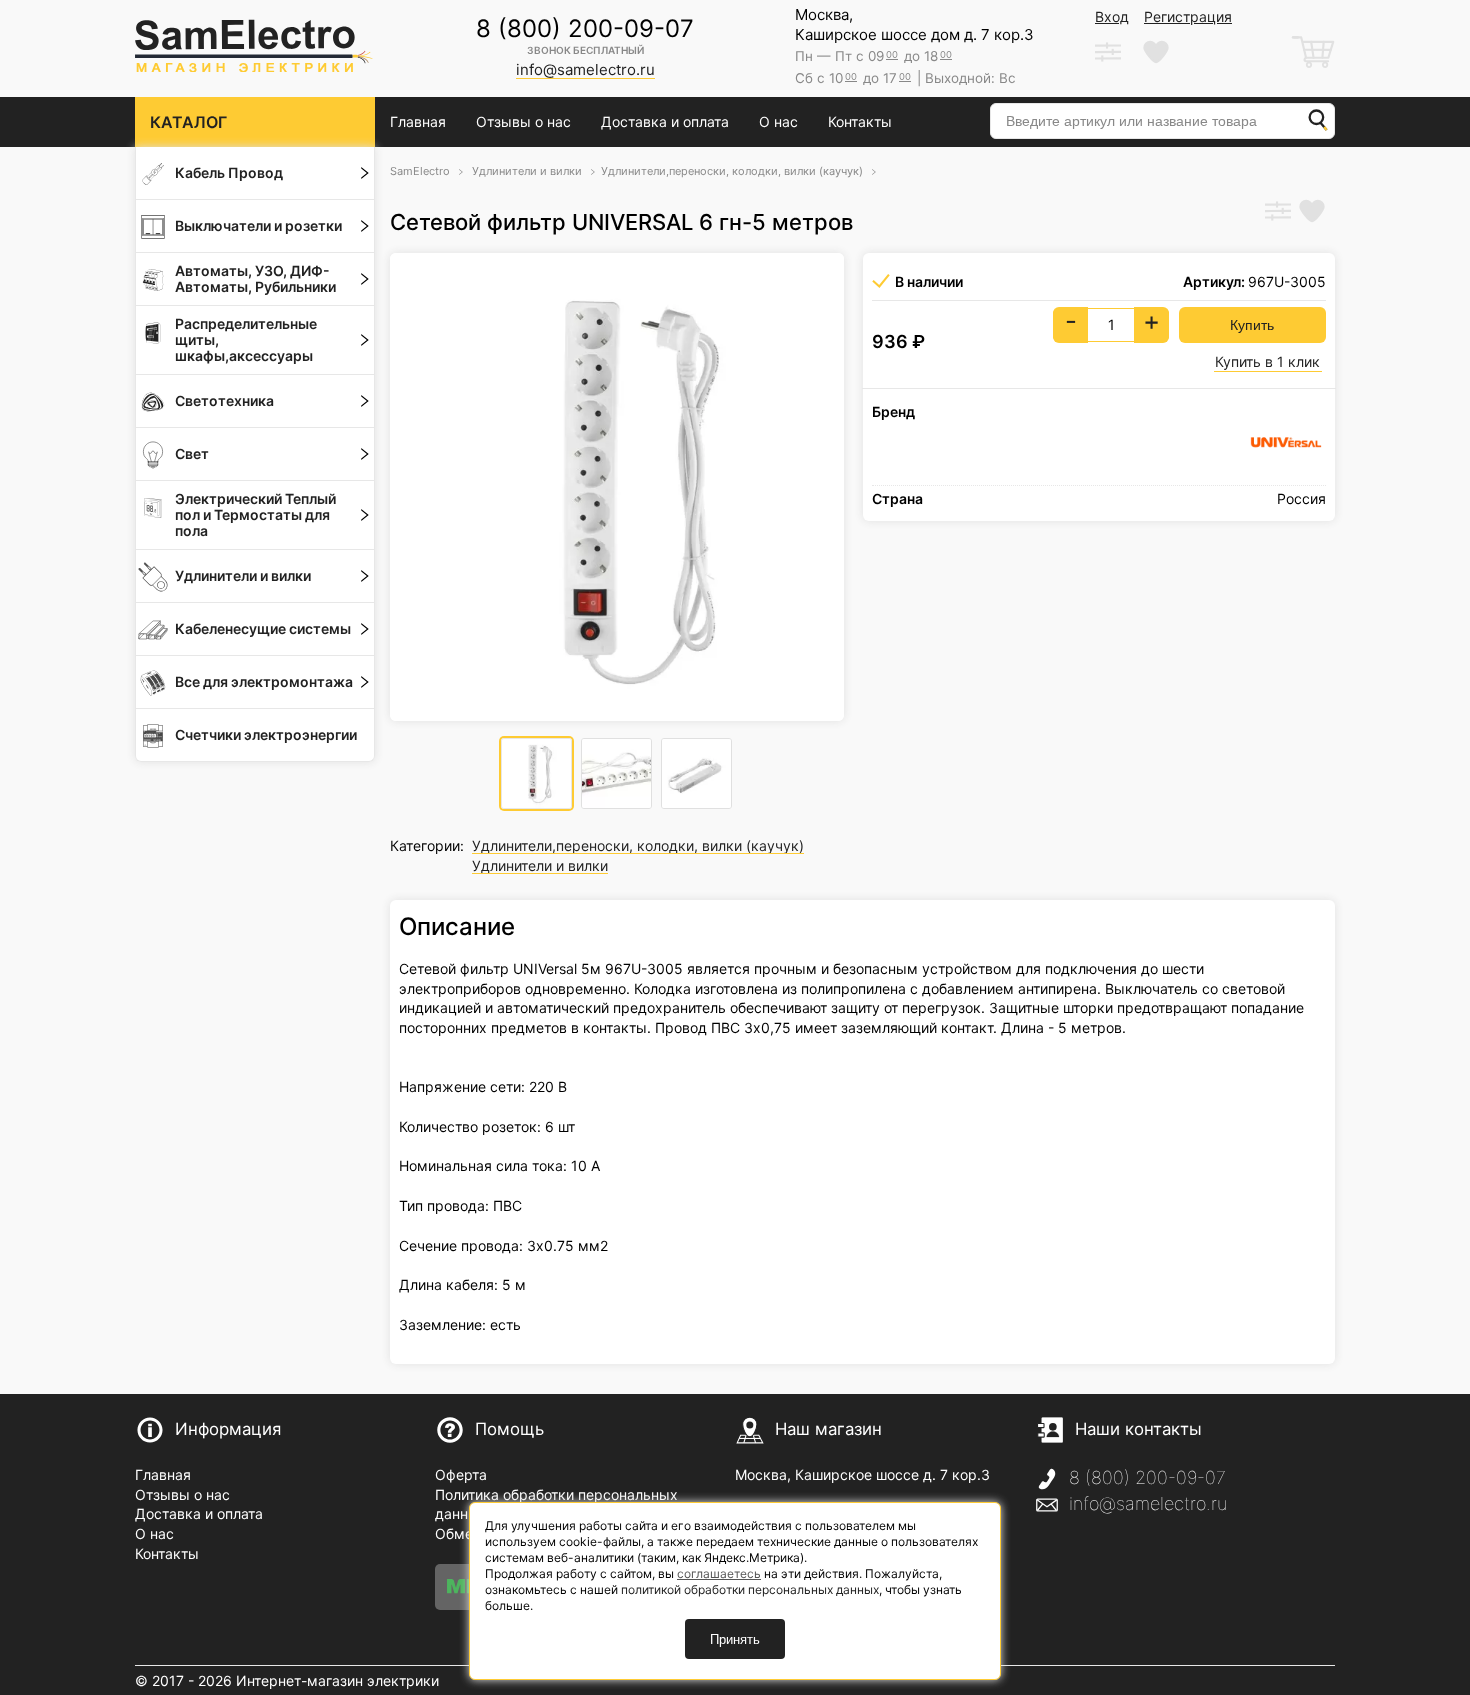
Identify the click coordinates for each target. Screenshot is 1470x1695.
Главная (418, 121)
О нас (778, 121)
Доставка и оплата (665, 121)
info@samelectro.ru (1148, 1503)
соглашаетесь (719, 1573)
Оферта (461, 1474)
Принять (735, 1639)
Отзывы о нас (523, 121)
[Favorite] (1312, 213)
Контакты (860, 121)
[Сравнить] (1278, 213)
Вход (1112, 16)
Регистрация (1188, 16)
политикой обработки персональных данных (750, 1589)
